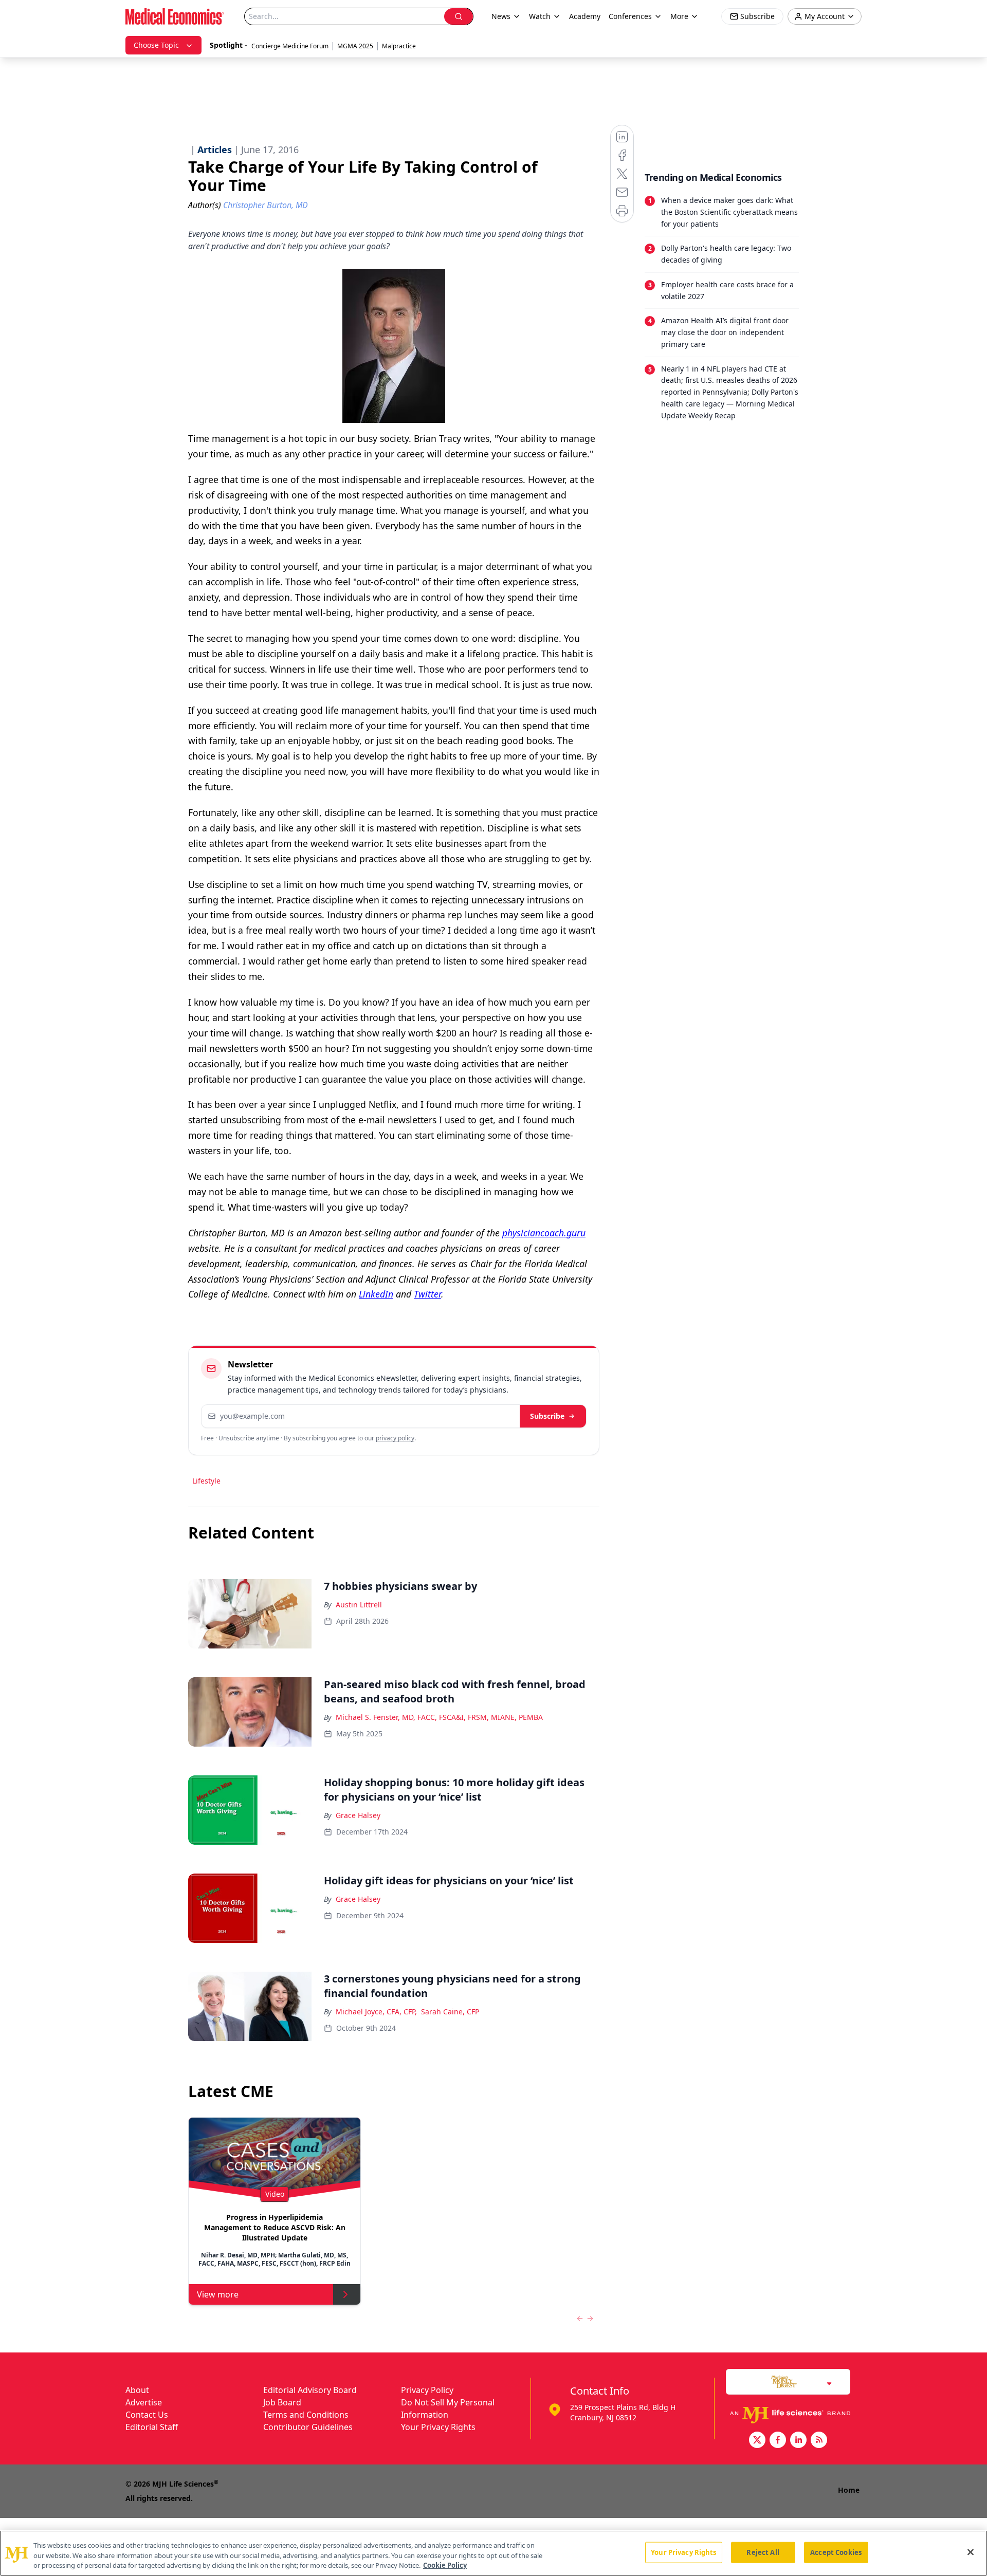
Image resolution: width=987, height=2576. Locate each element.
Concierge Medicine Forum (290, 46)
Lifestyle (206, 1481)
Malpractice (399, 46)
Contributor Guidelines (308, 2427)
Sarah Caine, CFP (450, 2012)
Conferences (630, 16)
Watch (540, 16)
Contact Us (147, 2415)
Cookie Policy (445, 2565)
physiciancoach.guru (544, 1233)
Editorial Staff (152, 2427)
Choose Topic (156, 45)
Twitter (427, 1294)
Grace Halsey (358, 1815)
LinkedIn (376, 1294)
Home (849, 2490)
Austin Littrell (359, 1605)
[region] (493, 2553)
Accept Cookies (836, 2552)
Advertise (144, 2402)
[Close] (971, 2552)
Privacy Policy (427, 2390)
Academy (585, 16)
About (137, 2390)
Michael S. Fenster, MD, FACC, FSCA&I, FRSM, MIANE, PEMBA (439, 1717)
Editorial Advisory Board (310, 2390)
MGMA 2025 (355, 46)
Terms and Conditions (306, 2415)
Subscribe (547, 1416)
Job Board (282, 2402)
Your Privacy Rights (438, 2427)
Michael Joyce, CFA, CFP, (376, 2012)
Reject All (763, 2552)
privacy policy (395, 1438)
